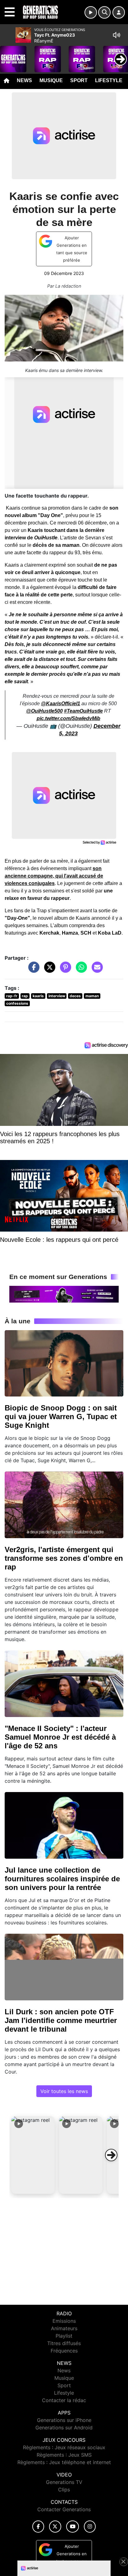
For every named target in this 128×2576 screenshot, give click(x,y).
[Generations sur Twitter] (55, 2527)
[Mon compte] (119, 12)
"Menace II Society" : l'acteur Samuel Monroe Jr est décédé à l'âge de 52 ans (60, 1737)
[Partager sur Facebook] (32, 970)
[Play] (8, 55)
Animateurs (64, 2328)
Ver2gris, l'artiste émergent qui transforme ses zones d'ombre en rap (64, 1558)
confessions (17, 1003)
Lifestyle (109, 80)
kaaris (38, 996)
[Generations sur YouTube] (73, 2527)
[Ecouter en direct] (91, 12)
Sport (79, 80)
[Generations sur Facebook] (38, 2527)
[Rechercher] (104, 12)
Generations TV (64, 2482)
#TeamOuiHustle (83, 711)
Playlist (64, 2336)
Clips (64, 2490)
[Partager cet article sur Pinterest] (64, 970)
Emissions (64, 2321)
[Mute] (117, 35)
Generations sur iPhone (64, 2420)
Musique (51, 80)
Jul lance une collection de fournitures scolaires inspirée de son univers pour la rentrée (62, 1879)
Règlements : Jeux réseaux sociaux (64, 2447)
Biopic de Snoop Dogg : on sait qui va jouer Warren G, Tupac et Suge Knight (61, 1416)
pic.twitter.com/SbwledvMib (69, 718)
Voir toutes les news (64, 2091)
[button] (33, 2155)
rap (25, 996)
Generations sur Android (64, 2428)
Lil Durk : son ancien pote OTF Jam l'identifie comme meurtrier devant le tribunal (61, 2020)
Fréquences (64, 2351)
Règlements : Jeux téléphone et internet (64, 2462)
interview (57, 996)
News (24, 80)
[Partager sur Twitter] (48, 970)
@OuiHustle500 (44, 711)
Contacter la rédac (64, 2400)
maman (92, 996)
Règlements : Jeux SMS (64, 2455)
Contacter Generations (64, 2509)
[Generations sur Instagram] (90, 2527)
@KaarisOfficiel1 (61, 704)
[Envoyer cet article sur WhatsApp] (80, 970)
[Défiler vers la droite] (111, 2155)
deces (75, 996)
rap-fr (12, 996)
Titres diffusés (64, 2343)
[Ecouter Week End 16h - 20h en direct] (64, 1294)
